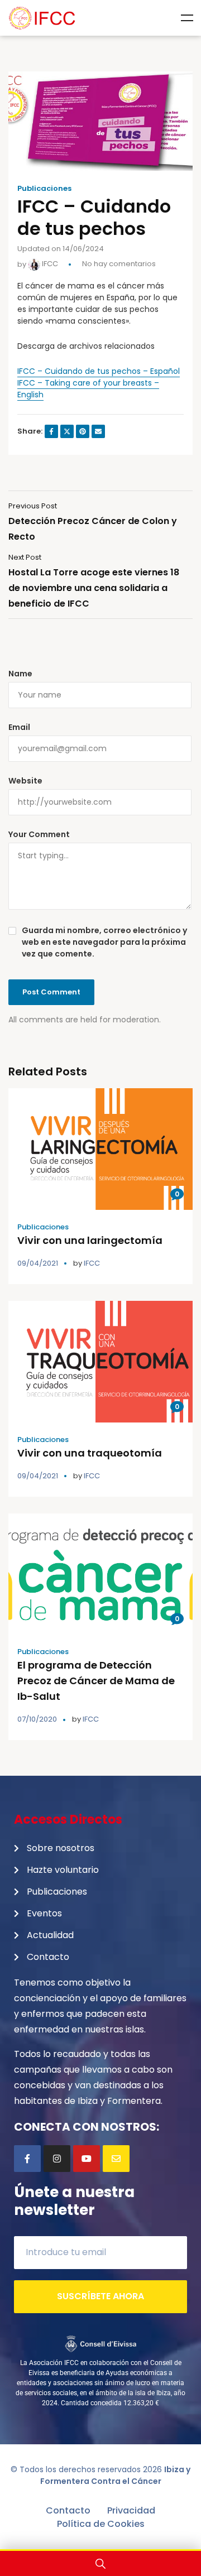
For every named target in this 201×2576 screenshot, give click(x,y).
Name (20, 674)
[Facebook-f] (27, 2159)
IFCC (49, 264)
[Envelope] (116, 2159)
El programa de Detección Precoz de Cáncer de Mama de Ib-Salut (96, 1681)
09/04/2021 (38, 1263)
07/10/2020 (37, 1719)
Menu (187, 18)
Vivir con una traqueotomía (90, 1453)
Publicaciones (44, 189)
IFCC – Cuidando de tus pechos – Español (99, 371)
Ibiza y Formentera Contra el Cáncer (116, 2475)
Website (25, 781)
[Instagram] (57, 2159)
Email (19, 727)
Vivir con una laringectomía (90, 1240)
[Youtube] (87, 2159)
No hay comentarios (119, 264)
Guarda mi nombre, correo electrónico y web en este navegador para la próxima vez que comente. (104, 942)
